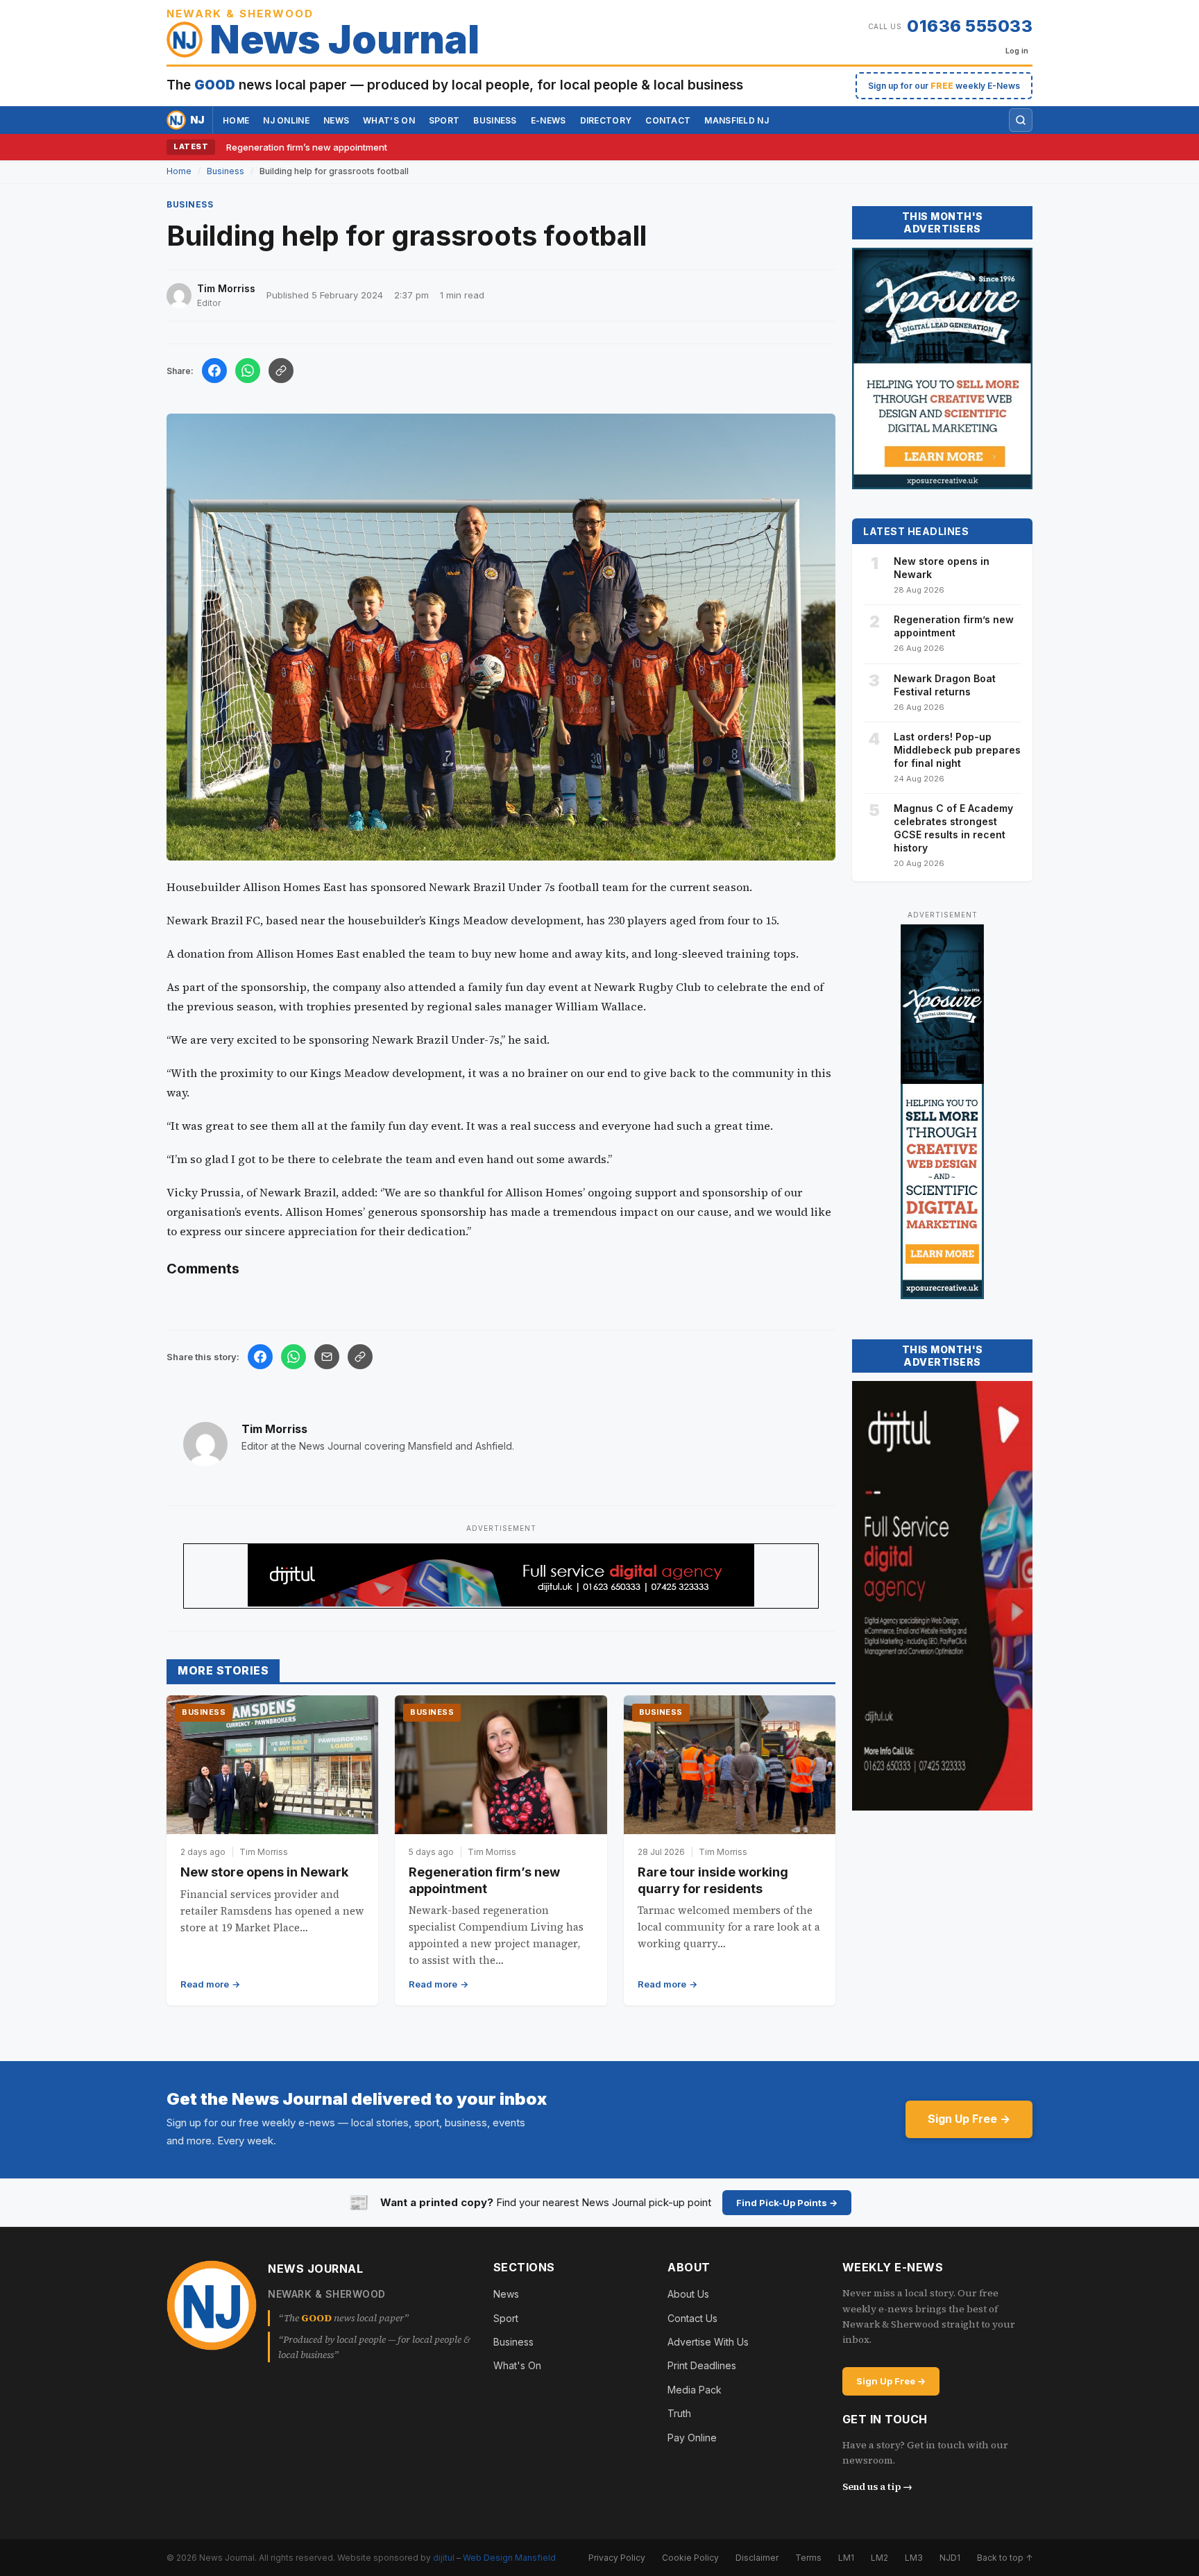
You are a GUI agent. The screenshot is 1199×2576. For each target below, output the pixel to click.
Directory (606, 120)
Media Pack (695, 2390)
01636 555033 (970, 26)
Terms (808, 2558)
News (336, 120)
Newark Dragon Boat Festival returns (945, 685)
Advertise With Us (708, 2342)
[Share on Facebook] (214, 371)
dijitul (444, 2558)
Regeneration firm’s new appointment (307, 147)
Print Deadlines (702, 2365)
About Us (688, 2294)
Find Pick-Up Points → (787, 2203)
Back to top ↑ (1005, 2558)
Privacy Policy (617, 2558)
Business (495, 120)
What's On (517, 2365)
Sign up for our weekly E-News (944, 86)
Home (236, 120)
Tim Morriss (274, 1429)
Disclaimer (757, 2558)
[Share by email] (327, 1357)
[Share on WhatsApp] (248, 371)
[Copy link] (281, 371)
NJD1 (950, 2558)
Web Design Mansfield (509, 2558)
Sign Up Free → (969, 2119)
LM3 (914, 2558)
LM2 (879, 2558)
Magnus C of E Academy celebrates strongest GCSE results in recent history (953, 828)
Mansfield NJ (737, 120)
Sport (444, 120)
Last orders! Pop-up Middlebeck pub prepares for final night (957, 750)
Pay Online (692, 2438)
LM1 (846, 2558)
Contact (668, 120)
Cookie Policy (690, 2558)
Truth (679, 2413)
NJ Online (286, 120)
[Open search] (1021, 120)
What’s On (389, 120)
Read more (205, 1984)
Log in (1017, 51)
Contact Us (692, 2318)
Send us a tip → (877, 2486)
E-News (549, 120)
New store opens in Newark (264, 1872)
